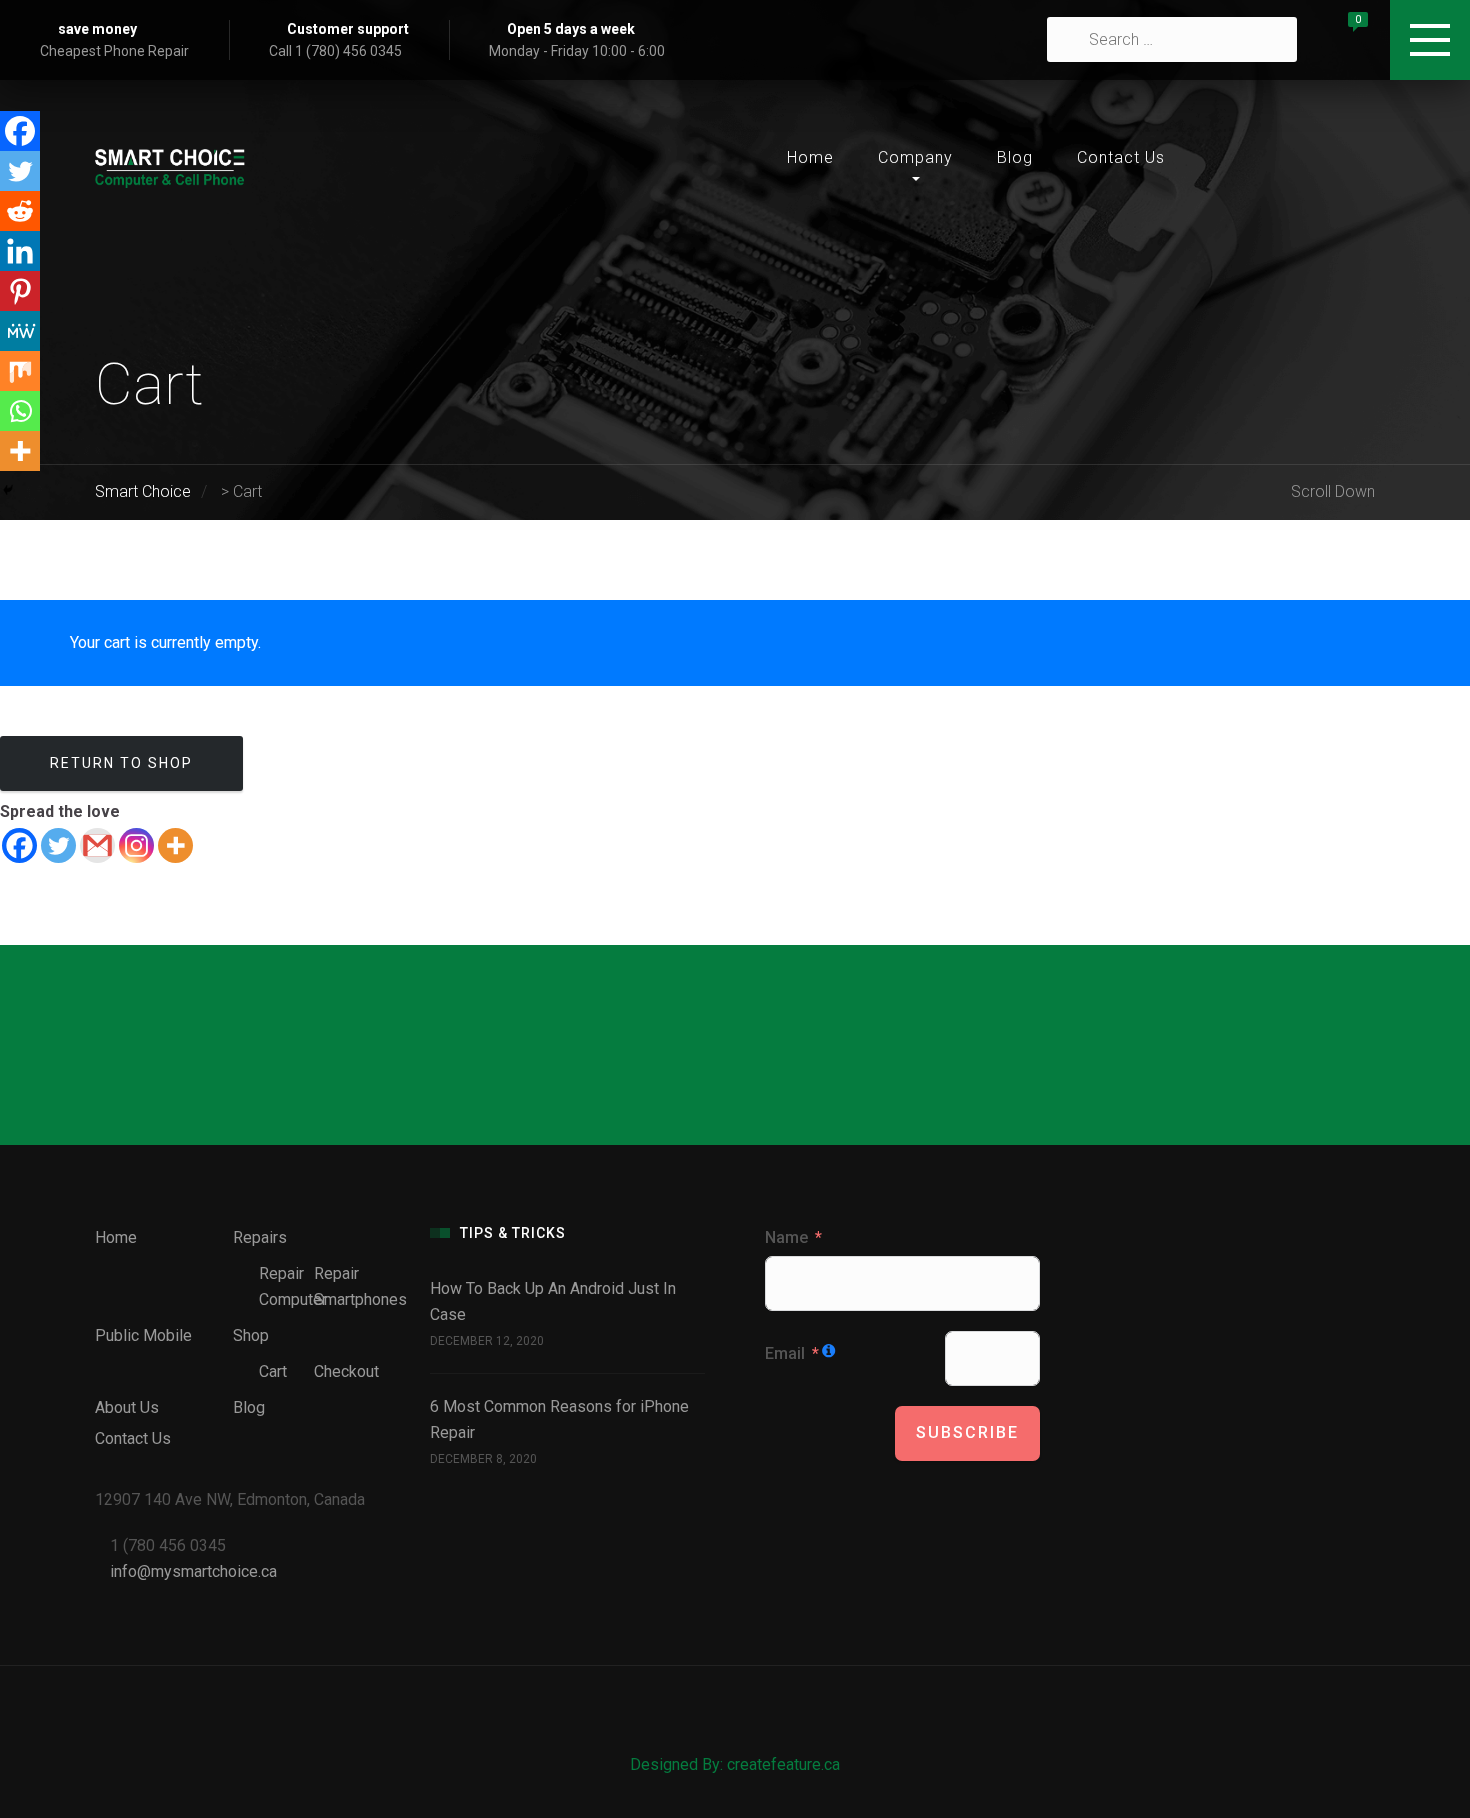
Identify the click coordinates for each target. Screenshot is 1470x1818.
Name (786, 1237)
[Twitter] (58, 845)
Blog (1015, 157)
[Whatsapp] (20, 411)
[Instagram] (136, 845)
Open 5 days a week (571, 29)
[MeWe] (20, 331)
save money (97, 29)
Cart (273, 1371)
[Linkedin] (20, 251)
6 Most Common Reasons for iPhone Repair (559, 1419)
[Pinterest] (20, 291)
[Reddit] (20, 211)
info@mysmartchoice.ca (193, 1571)
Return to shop (121, 763)
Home (810, 157)
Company (915, 157)
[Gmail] (97, 845)
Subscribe (967, 1432)
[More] (175, 845)
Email (785, 1353)
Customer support (348, 29)
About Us (127, 1407)
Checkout (346, 1371)
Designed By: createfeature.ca (735, 1764)
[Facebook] (19, 845)
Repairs (260, 1237)
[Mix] (20, 371)
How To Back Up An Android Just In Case (553, 1301)
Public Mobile (143, 1335)
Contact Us (1121, 157)
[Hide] (8, 490)
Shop (251, 1335)
